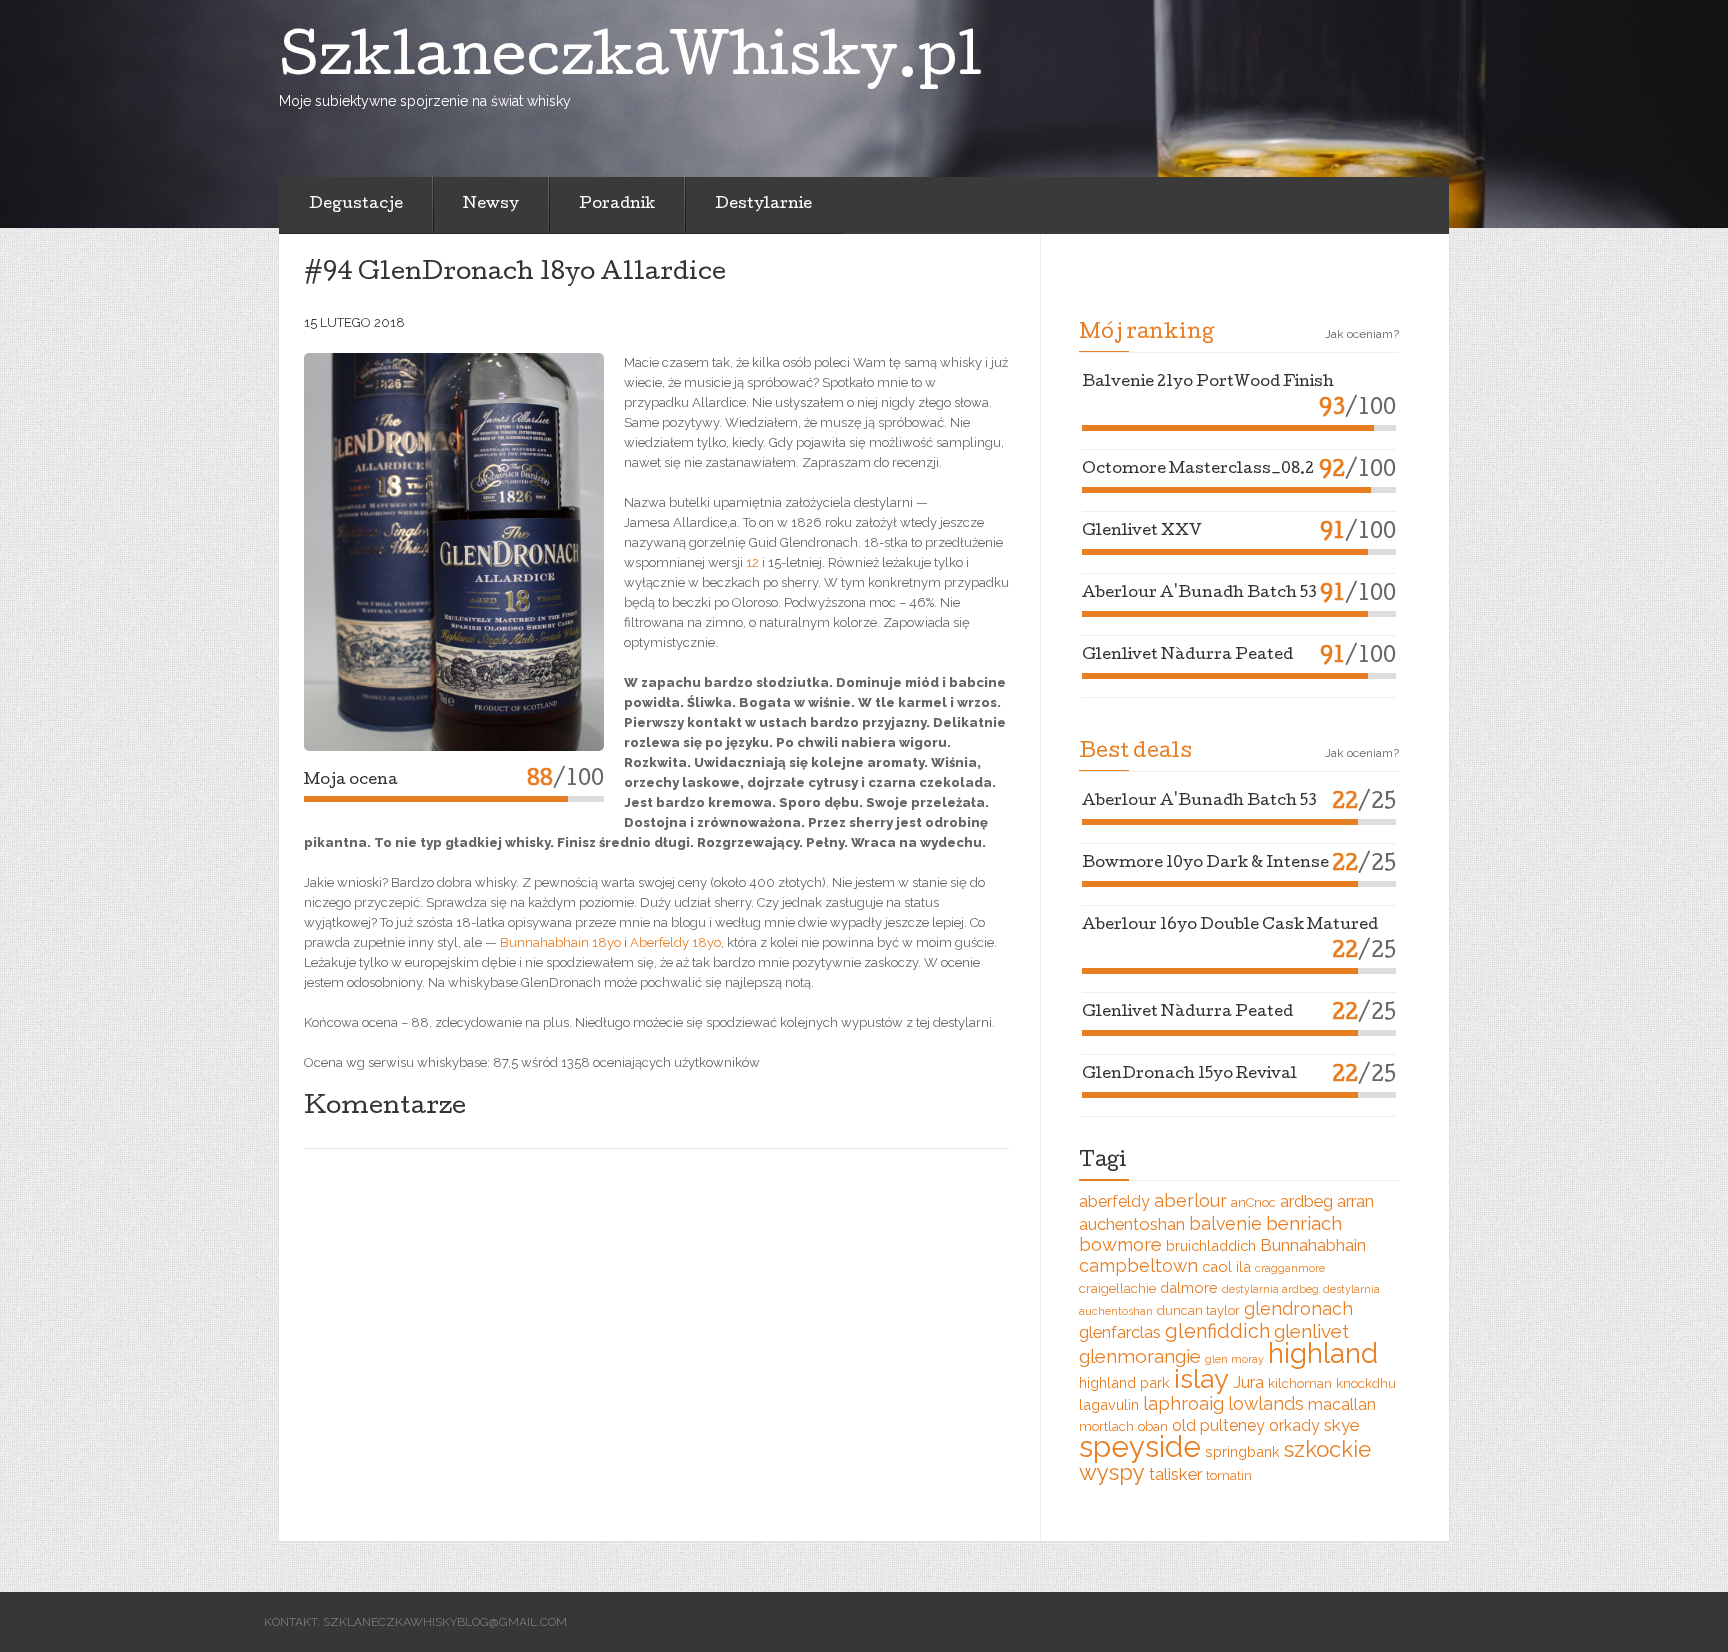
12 (752, 562)
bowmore (1120, 1244)
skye (1341, 1425)
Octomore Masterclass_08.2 (1198, 470)
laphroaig (1183, 1403)
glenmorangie (1140, 1356)
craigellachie (1117, 1288)
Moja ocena (351, 781)
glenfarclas (1120, 1332)
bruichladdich (1211, 1245)
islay (1201, 1378)
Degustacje (356, 205)
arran (1355, 1201)
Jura (1248, 1382)
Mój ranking (1146, 334)
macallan (1342, 1404)
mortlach (1106, 1426)
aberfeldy (1114, 1201)
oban (1153, 1426)
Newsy (491, 205)
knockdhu (1366, 1383)
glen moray (1234, 1359)
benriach (1304, 1223)
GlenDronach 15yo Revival (1189, 1075)
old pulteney (1218, 1425)
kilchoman (1300, 1383)
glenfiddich (1217, 1331)
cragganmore (1290, 1268)
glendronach (1298, 1308)
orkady (1294, 1425)
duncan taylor (1198, 1310)
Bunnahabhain (1313, 1245)
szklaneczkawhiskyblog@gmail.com (445, 1622)
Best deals (1135, 753)
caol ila (1226, 1266)
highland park (1124, 1382)
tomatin (1229, 1475)
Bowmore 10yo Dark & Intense (1205, 864)
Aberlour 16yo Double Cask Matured (1230, 926)
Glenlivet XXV (1142, 532)
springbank (1242, 1451)
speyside (1140, 1446)
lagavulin (1109, 1404)
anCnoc (1253, 1202)
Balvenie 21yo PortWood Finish (1208, 383)
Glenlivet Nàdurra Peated (1187, 656)
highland (1323, 1353)
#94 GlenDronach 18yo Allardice (515, 274)
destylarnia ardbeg (1270, 1289)
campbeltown (1138, 1265)
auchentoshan (1132, 1224)
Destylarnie (763, 205)
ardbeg (1306, 1201)
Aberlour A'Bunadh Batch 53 (1199, 594)
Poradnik (617, 205)
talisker (1175, 1474)
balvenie (1225, 1223)
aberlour (1190, 1200)
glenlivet (1311, 1331)
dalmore (1189, 1287)
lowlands (1266, 1403)
